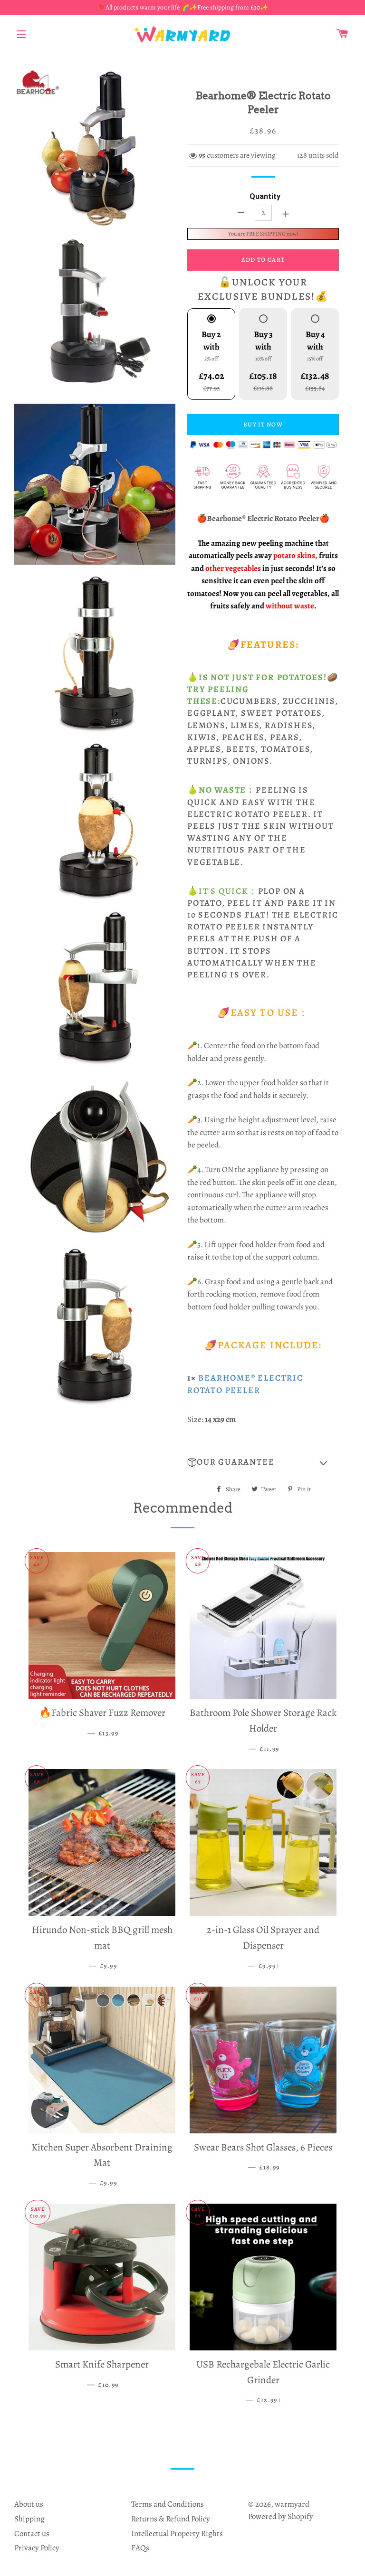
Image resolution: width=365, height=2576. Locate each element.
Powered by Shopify (281, 2516)
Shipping (29, 2519)
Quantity (265, 196)
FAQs (140, 2548)
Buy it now (263, 424)
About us (29, 2504)
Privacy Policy (37, 2548)
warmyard (292, 2504)
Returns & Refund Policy (171, 2519)
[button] (263, 1462)
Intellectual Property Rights (177, 2533)
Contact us (32, 2533)
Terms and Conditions (168, 2504)
